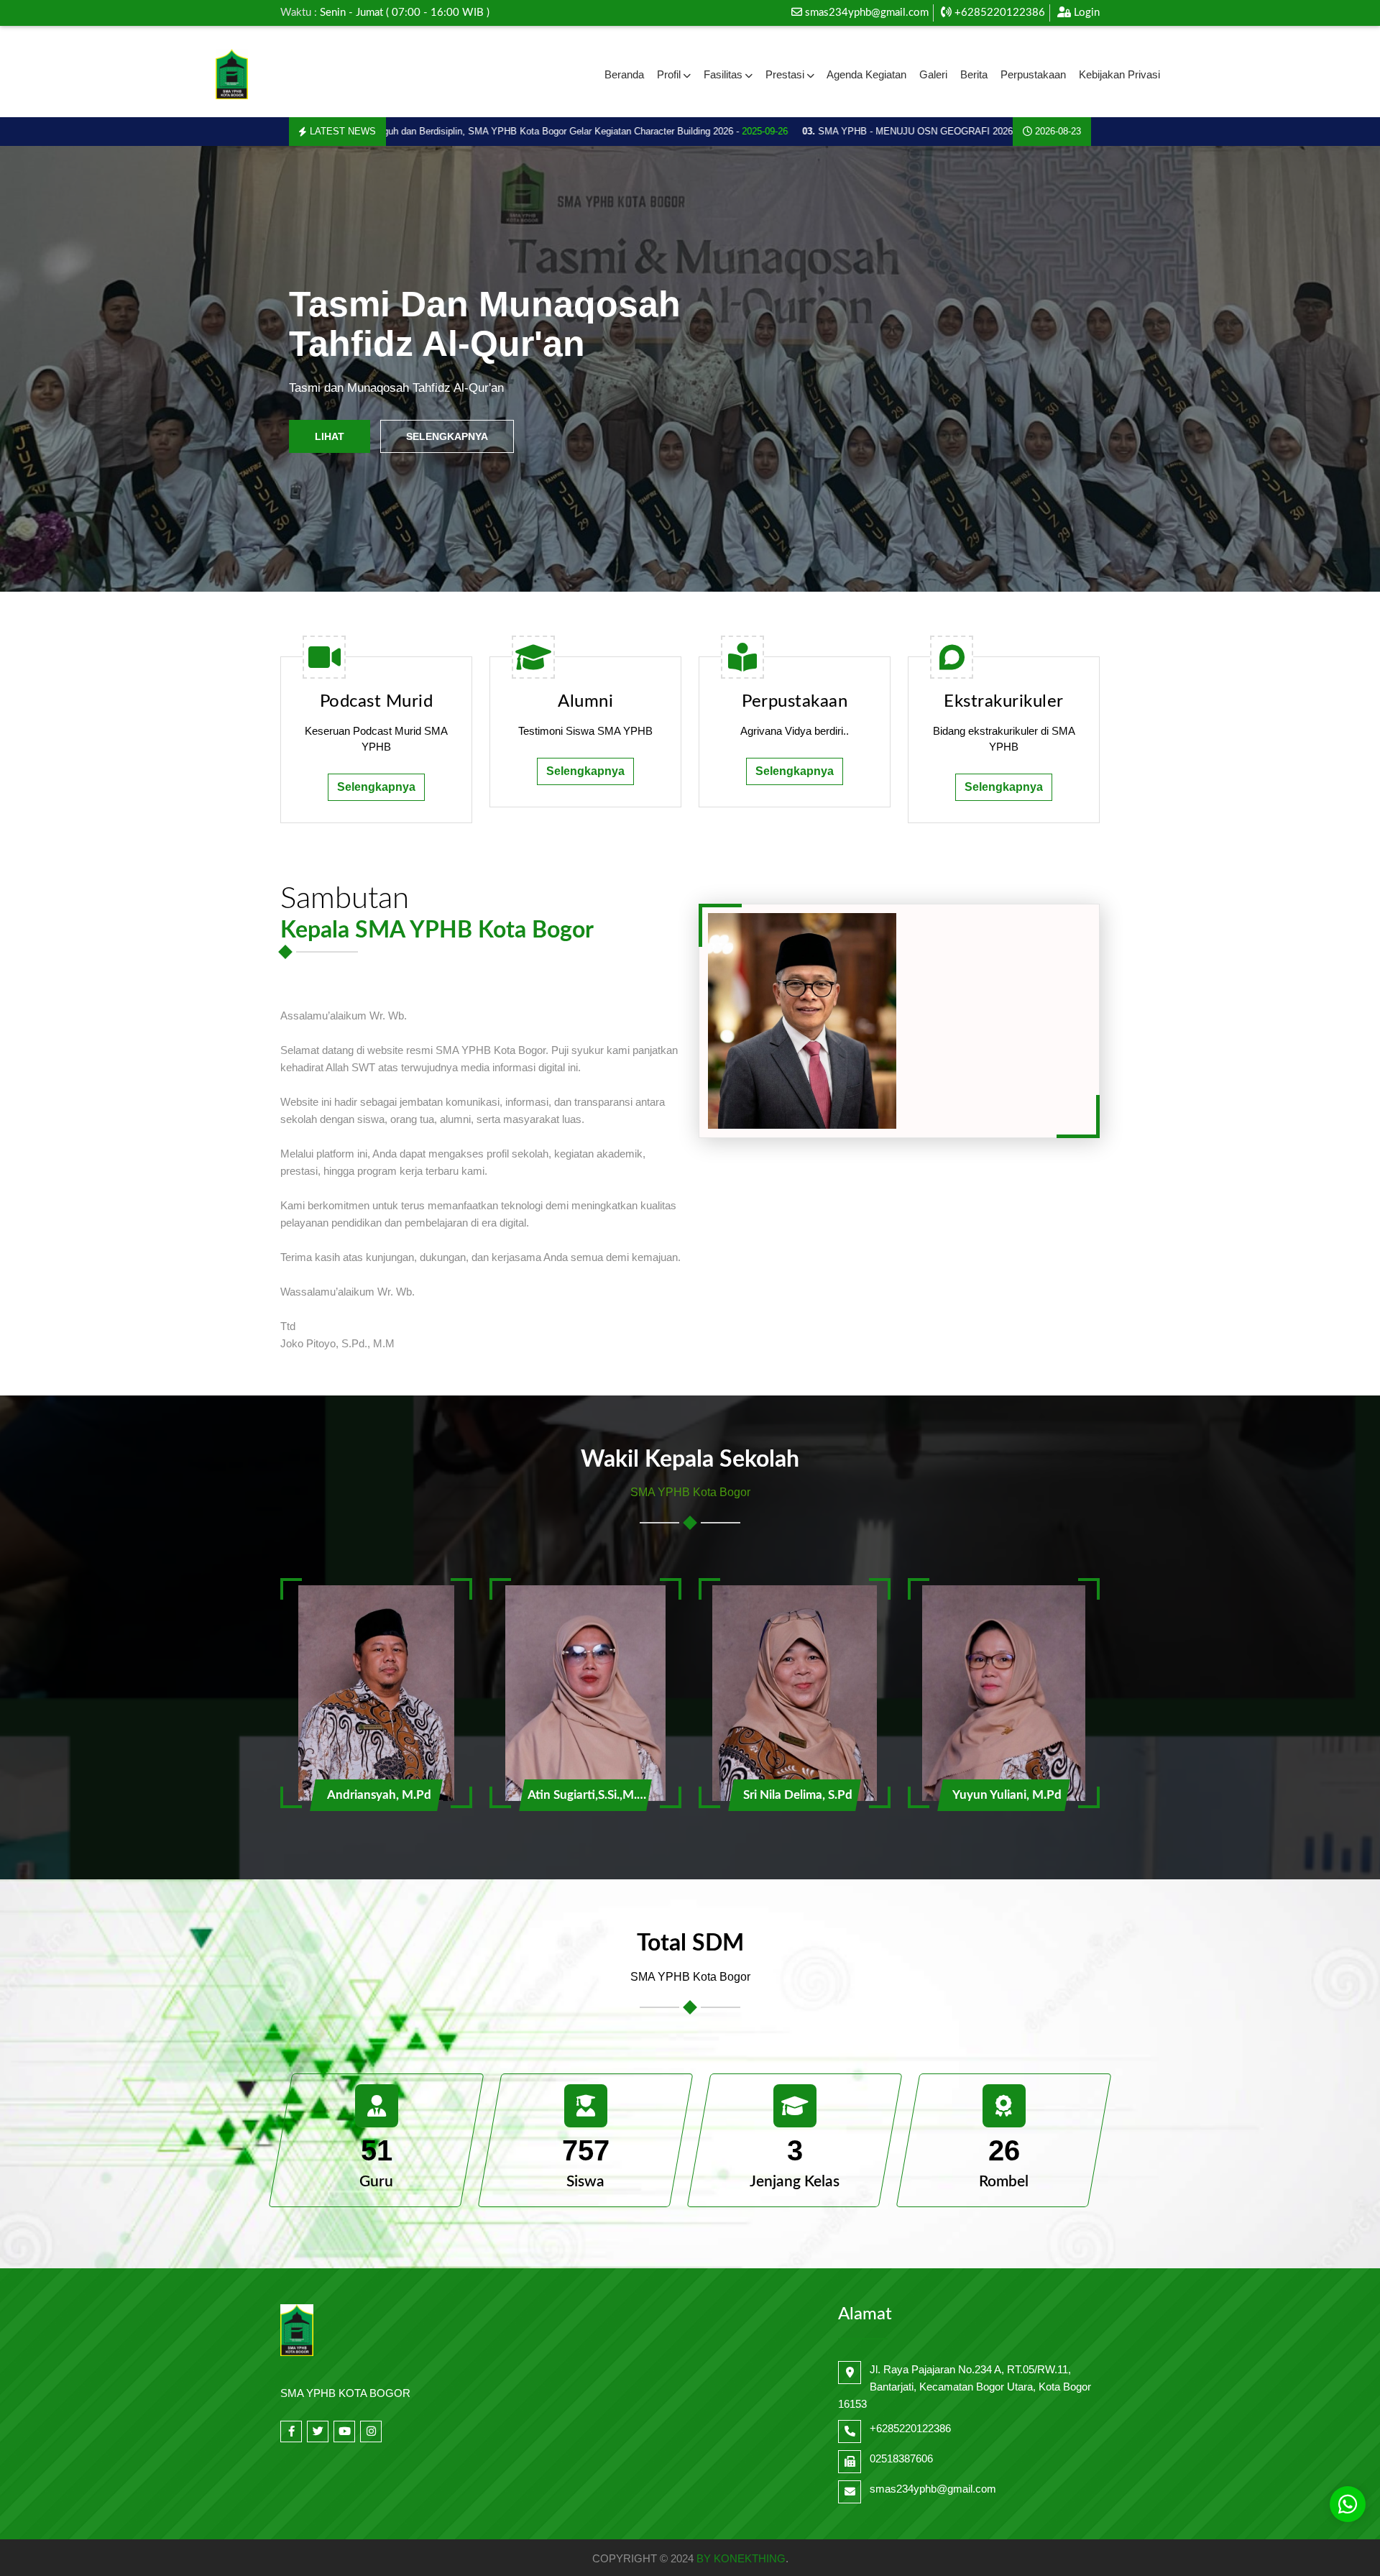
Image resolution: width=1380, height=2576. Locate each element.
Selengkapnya (447, 436)
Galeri (933, 74)
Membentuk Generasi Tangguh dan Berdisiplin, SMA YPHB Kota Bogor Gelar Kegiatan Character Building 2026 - (443, 131)
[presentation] (52, 369)
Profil (669, 74)
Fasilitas (723, 74)
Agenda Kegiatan (866, 74)
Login (1085, 13)
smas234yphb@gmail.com (867, 13)
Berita (974, 74)
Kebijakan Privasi (1119, 74)
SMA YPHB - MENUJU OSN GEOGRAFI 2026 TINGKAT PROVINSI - (902, 131)
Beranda (624, 74)
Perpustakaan (1033, 74)
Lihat (330, 436)
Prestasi (785, 74)
